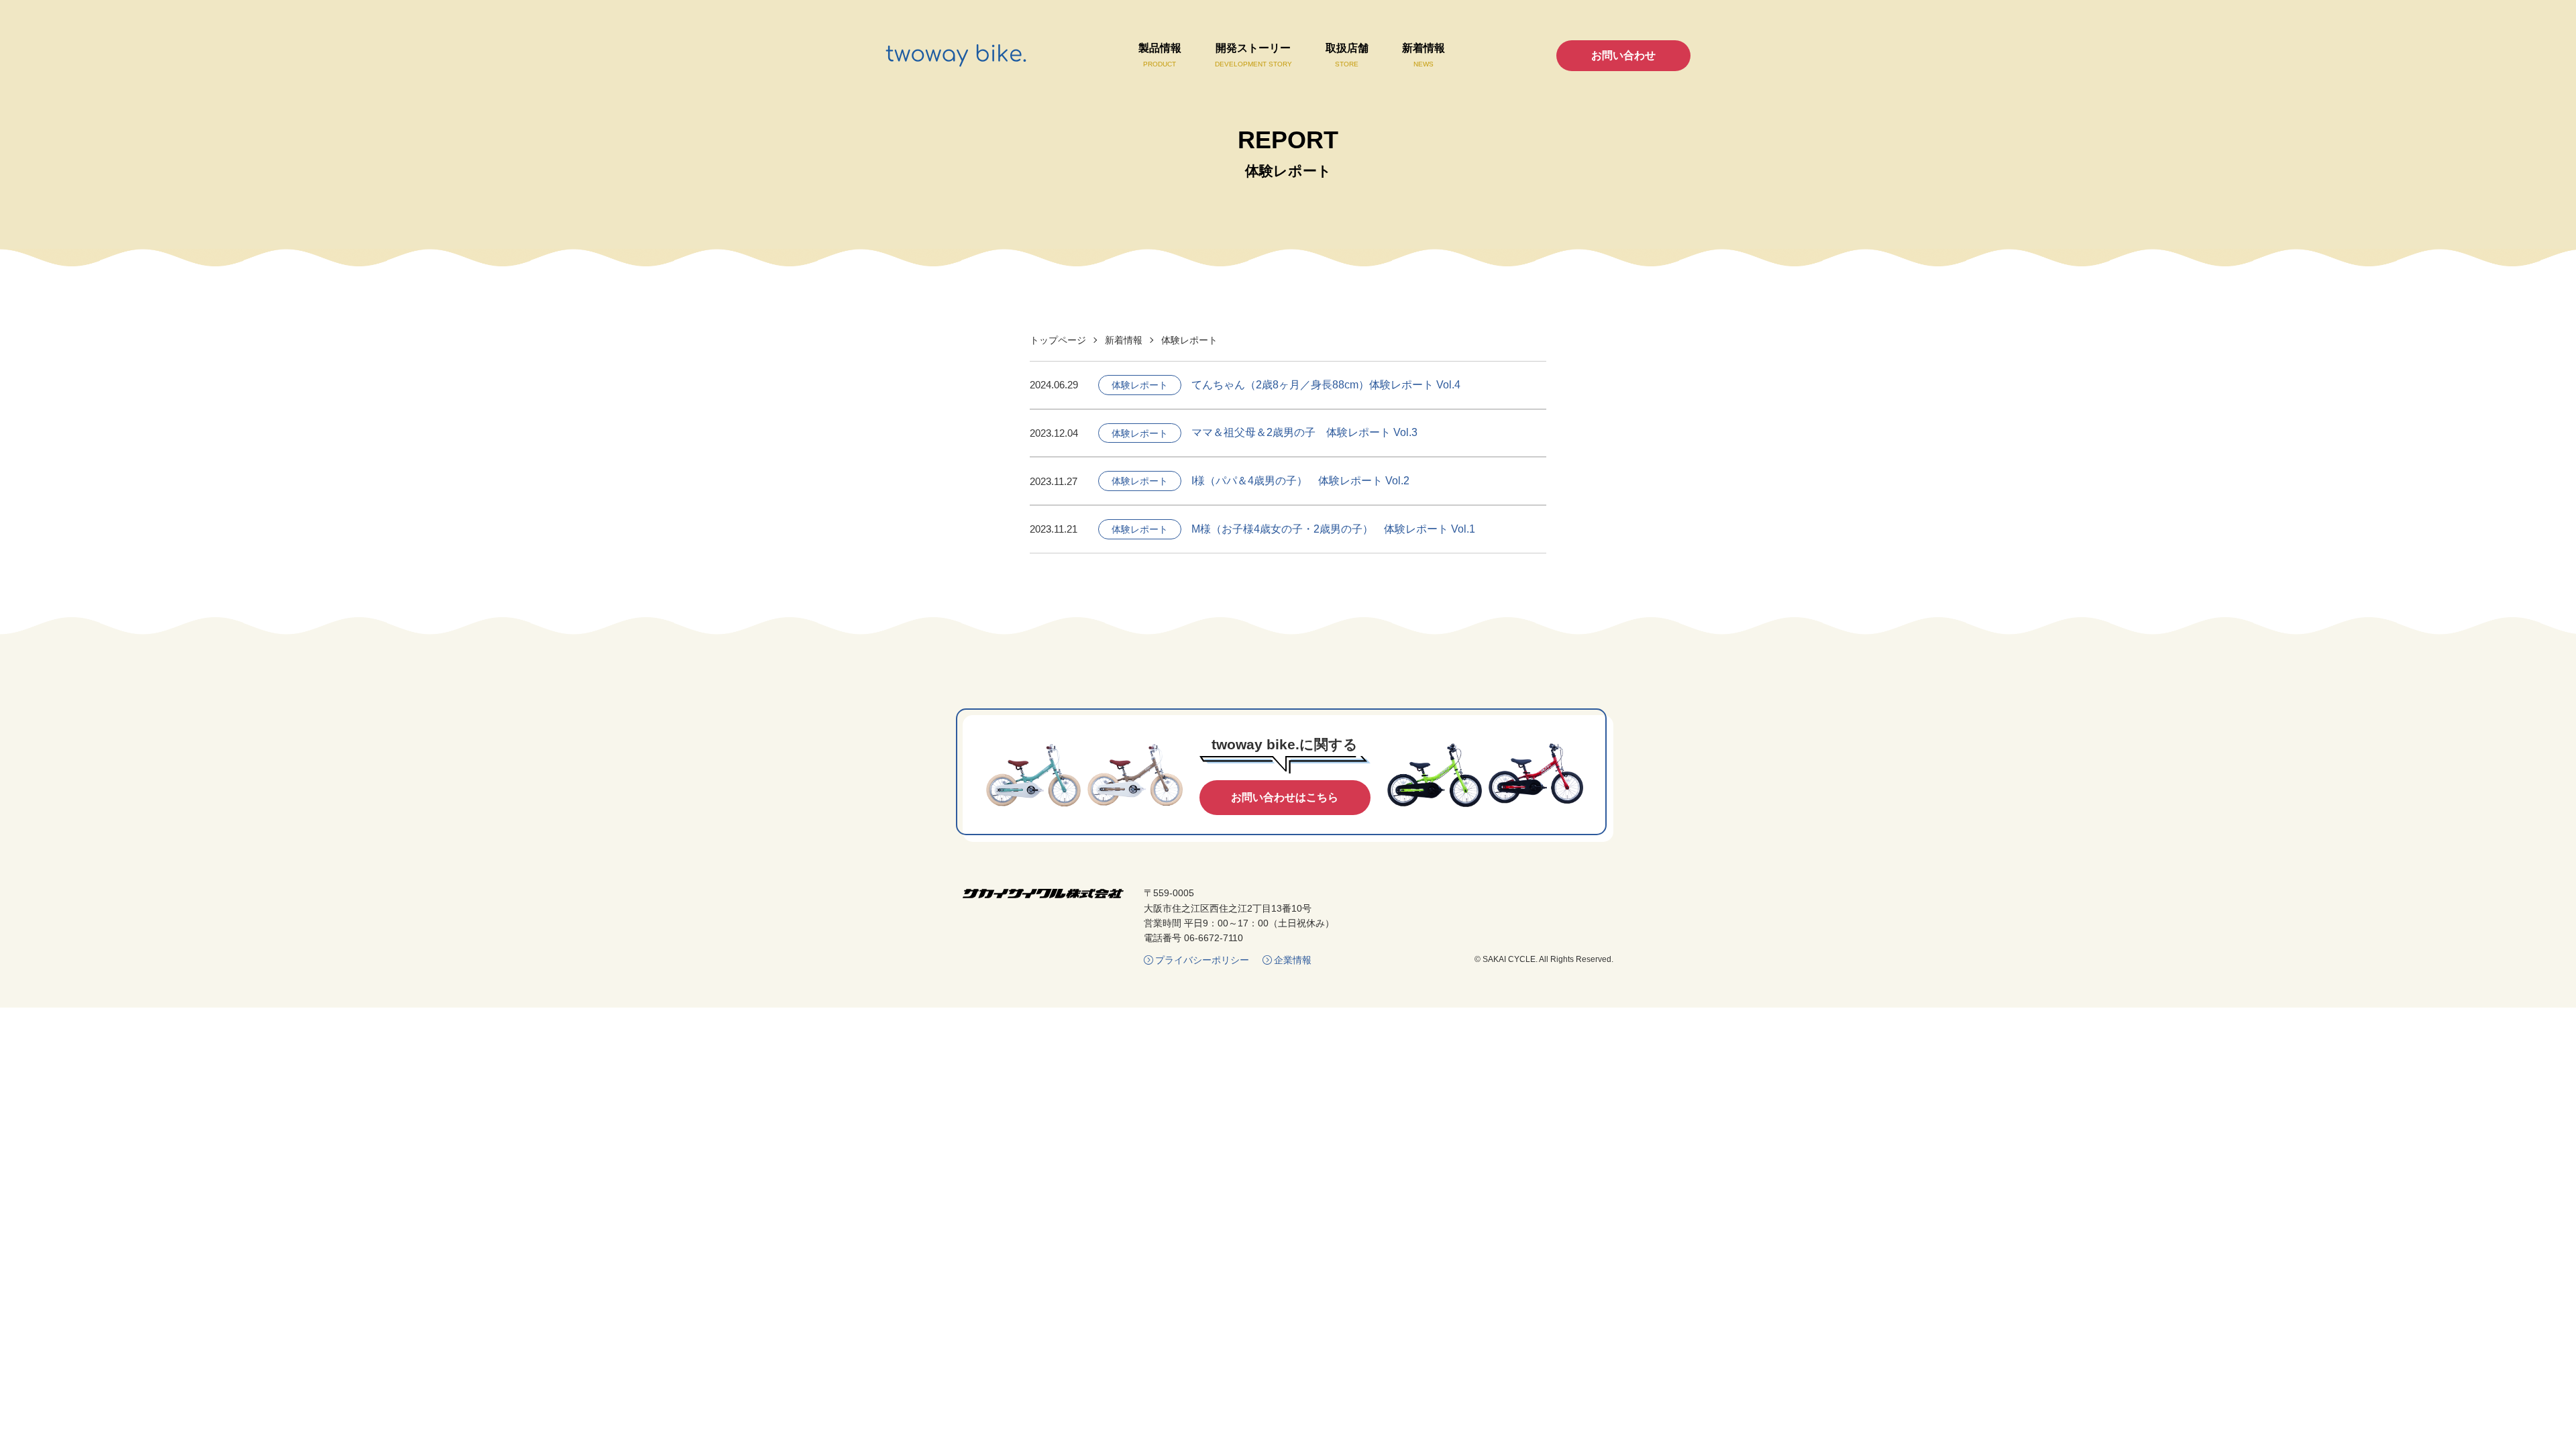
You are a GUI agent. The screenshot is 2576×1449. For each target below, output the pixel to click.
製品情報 (1160, 55)
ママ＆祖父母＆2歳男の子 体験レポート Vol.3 (1304, 432)
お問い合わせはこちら (1285, 797)
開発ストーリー (1253, 55)
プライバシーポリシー (1202, 960)
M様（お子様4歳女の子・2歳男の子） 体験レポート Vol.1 (1333, 529)
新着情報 (1424, 55)
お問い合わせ (1623, 55)
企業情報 (1293, 960)
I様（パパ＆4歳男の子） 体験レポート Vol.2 (1300, 481)
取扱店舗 (1347, 55)
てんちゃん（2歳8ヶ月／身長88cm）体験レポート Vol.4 (1326, 385)
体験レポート (1140, 385)
